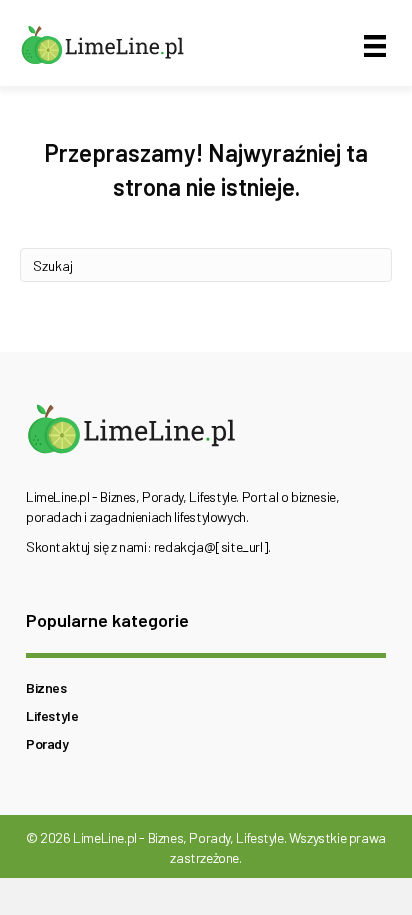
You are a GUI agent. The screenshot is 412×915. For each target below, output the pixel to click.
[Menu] (375, 45)
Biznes (46, 687)
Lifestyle (52, 715)
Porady (47, 743)
